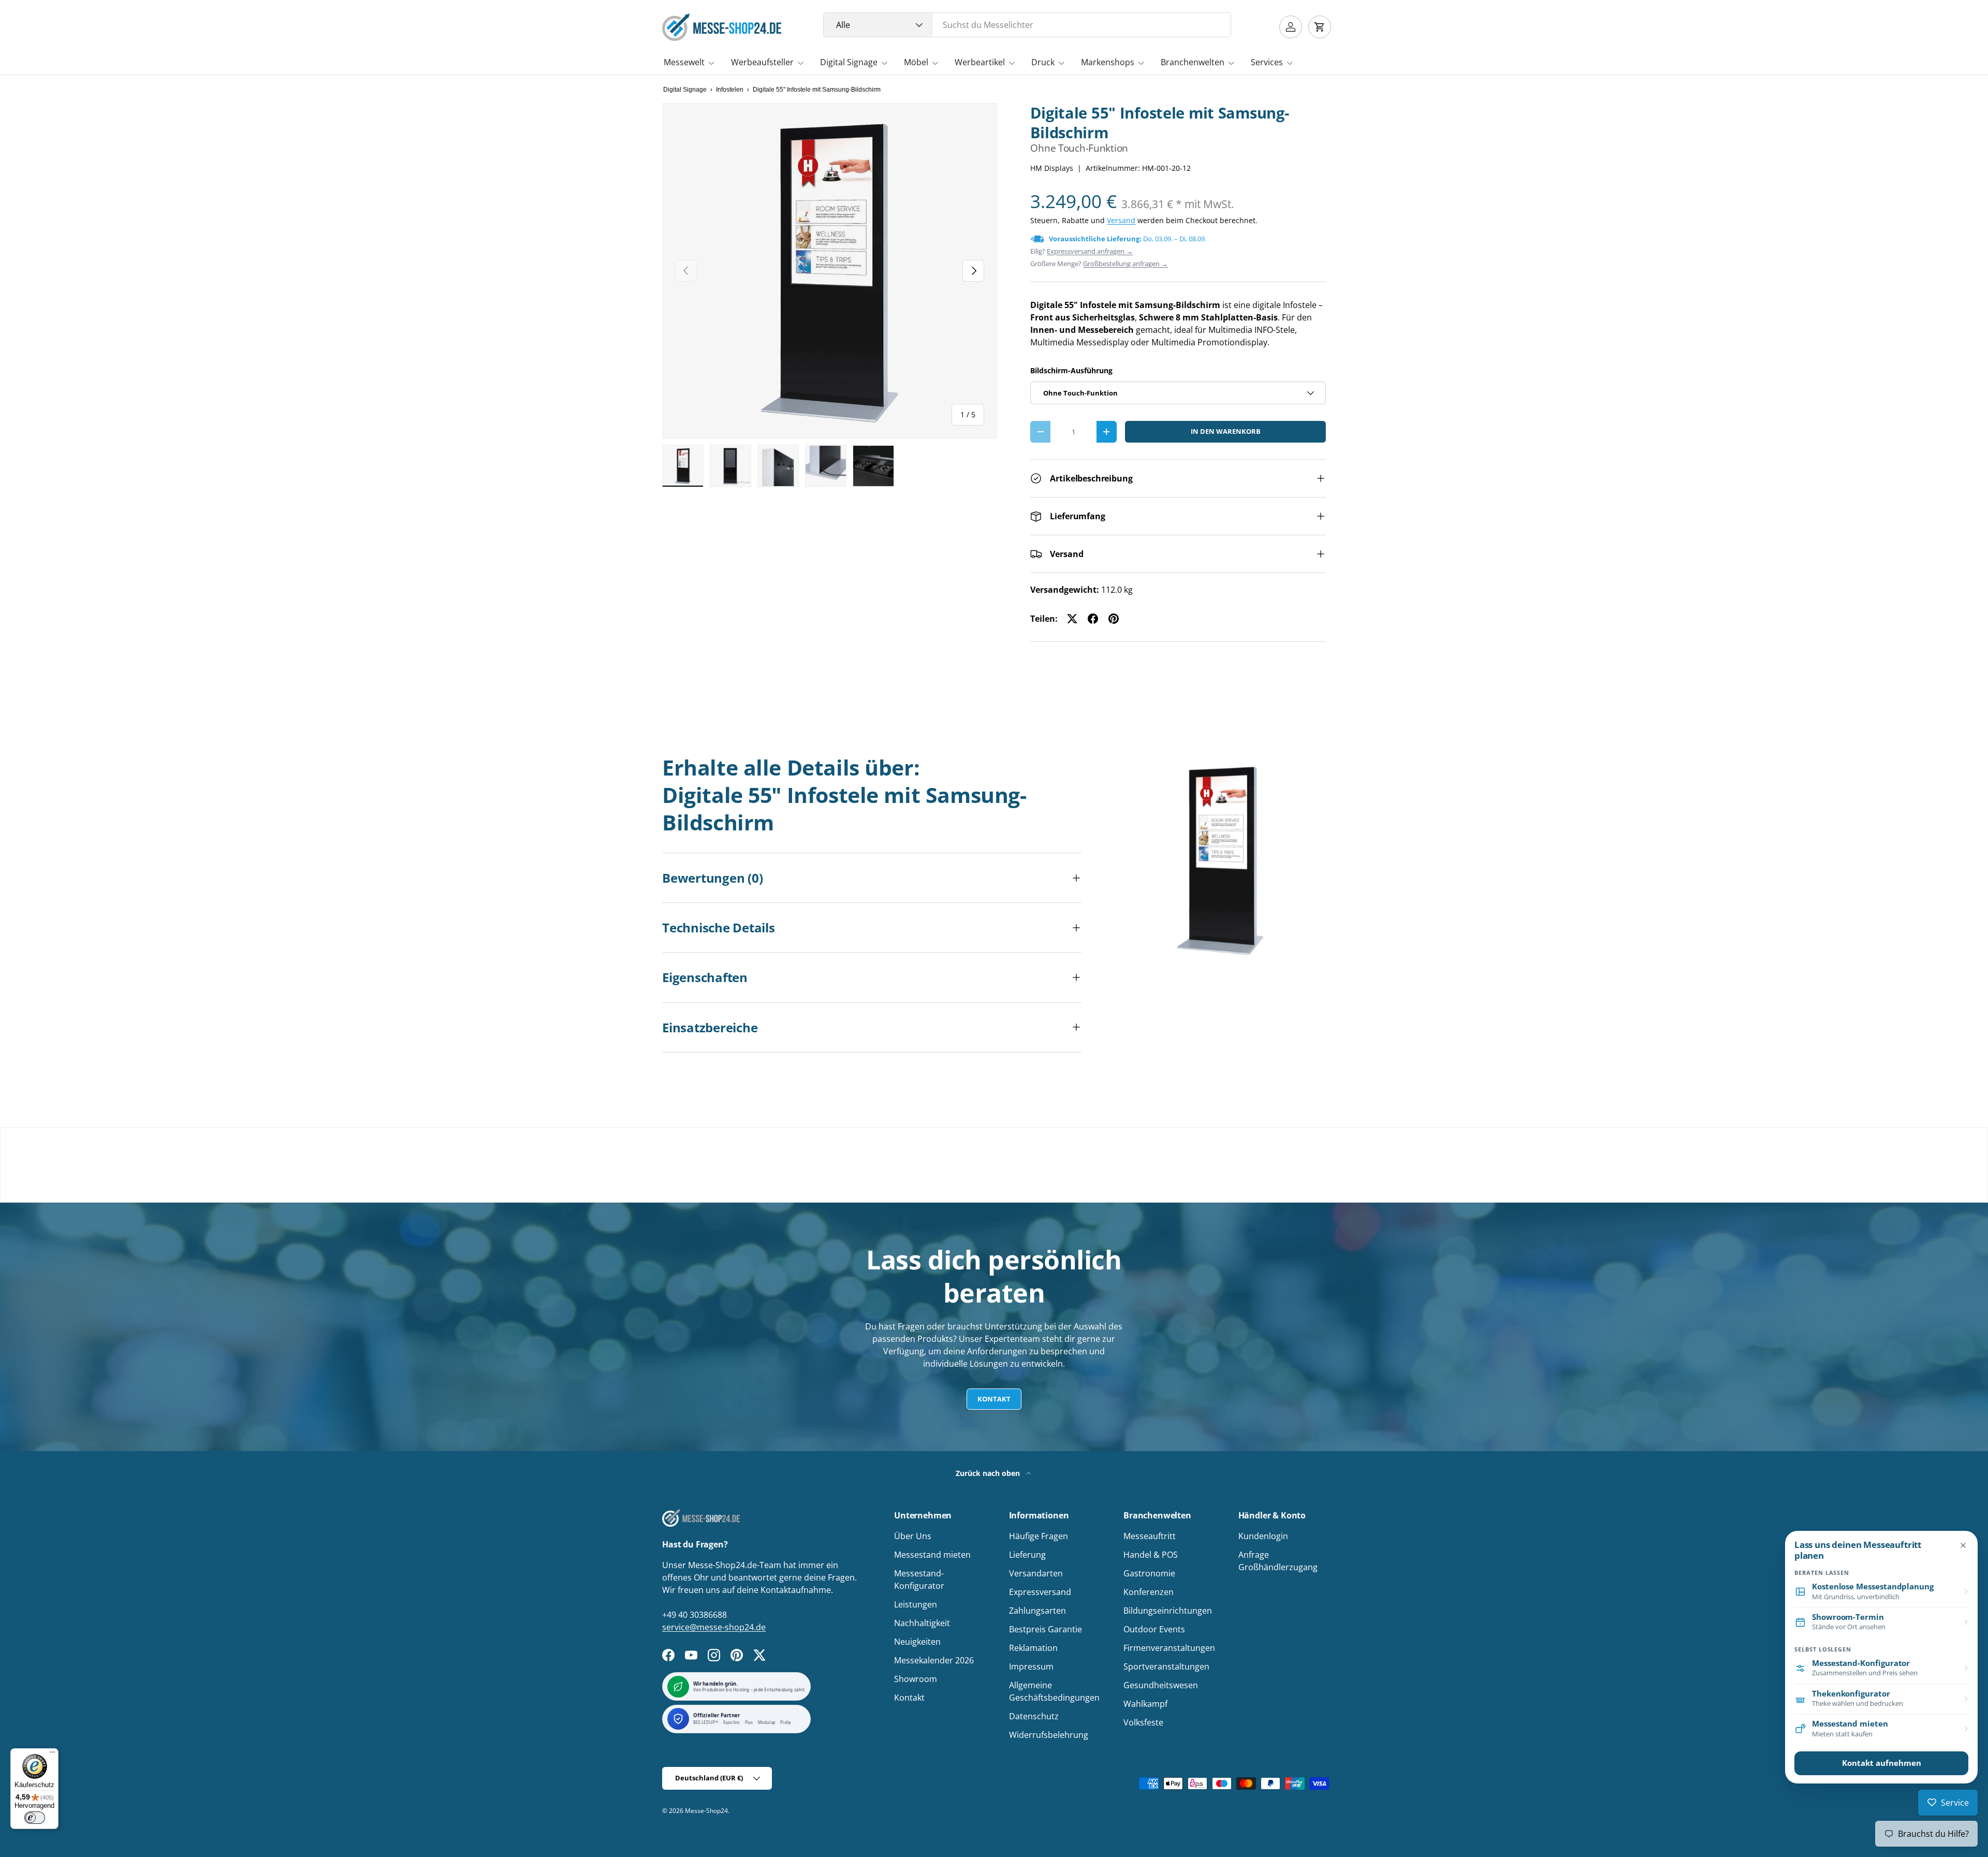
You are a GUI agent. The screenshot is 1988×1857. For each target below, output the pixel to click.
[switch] (35, 1818)
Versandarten (1036, 1573)
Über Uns (913, 1536)
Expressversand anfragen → (1090, 251)
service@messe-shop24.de (714, 1627)
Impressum (1031, 1666)
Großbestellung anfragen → (1125, 264)
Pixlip (786, 1723)
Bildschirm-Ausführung (1071, 370)
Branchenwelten (1193, 62)
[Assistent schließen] (1963, 1545)
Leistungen (916, 1604)
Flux (749, 1723)
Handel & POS (1151, 1555)
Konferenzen (1149, 1592)
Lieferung (1027, 1555)
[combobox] (1027, 25)
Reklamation (1033, 1648)
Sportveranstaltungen (1166, 1666)
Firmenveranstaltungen (1169, 1648)
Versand (1121, 220)
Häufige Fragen (1039, 1536)
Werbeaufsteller (762, 62)
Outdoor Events (1154, 1629)
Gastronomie (1149, 1573)
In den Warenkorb (1226, 431)
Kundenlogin (1263, 1536)
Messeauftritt (1150, 1536)
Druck (1043, 62)
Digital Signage (849, 62)
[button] (1320, 27)
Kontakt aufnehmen (1882, 1763)
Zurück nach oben (989, 1473)
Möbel (916, 62)
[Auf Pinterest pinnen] (1114, 619)
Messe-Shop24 (706, 1811)
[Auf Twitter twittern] (1072, 619)
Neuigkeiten (917, 1642)
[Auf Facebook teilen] (1093, 619)
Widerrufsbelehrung (1049, 1735)
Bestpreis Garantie (1046, 1629)
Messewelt (684, 62)
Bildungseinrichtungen (1168, 1611)
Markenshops (1108, 62)
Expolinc (732, 1723)
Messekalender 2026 (934, 1660)
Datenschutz (1034, 1716)
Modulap (767, 1723)
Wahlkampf (1145, 1704)
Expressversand (1040, 1592)
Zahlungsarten (1037, 1611)
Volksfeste (1143, 1722)
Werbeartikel (980, 62)
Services (1267, 62)
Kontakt (994, 1399)
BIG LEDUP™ (706, 1723)
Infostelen (730, 90)
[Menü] (52, 1754)
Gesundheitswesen (1161, 1685)
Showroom (916, 1679)
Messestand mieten (932, 1555)
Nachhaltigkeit (922, 1623)
